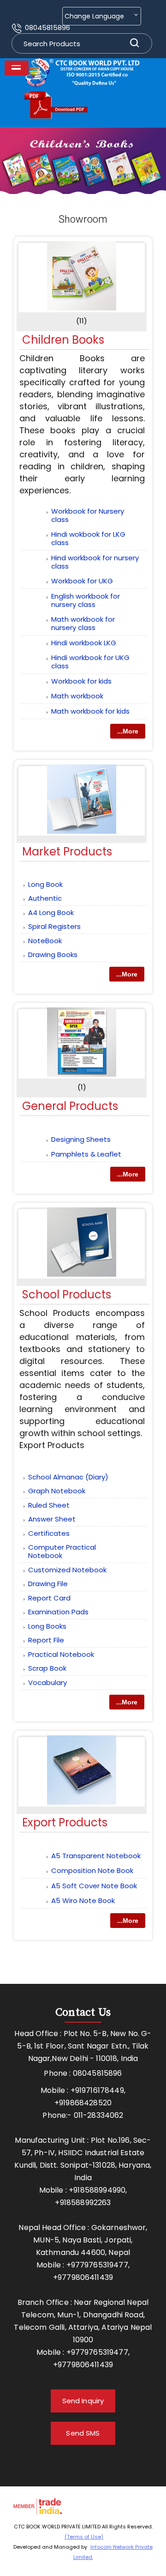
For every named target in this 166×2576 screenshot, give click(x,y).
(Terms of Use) (84, 2537)
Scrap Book (47, 1668)
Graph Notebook (57, 1491)
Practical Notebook (61, 1654)
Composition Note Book (92, 1870)
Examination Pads (58, 1612)
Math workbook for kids (90, 711)
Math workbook (77, 696)
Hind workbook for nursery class (95, 562)
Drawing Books (53, 955)
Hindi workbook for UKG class (90, 662)
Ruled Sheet (49, 1505)
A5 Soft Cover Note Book (94, 1886)
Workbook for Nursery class (88, 515)
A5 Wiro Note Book (83, 1900)
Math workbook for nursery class (83, 623)
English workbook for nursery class (86, 600)
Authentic (45, 898)
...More (128, 731)
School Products (67, 1294)
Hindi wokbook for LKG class (88, 538)
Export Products (65, 1822)
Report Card (49, 1598)
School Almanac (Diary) (68, 1477)
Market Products (67, 852)
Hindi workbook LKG (84, 643)
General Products (70, 1106)
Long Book (45, 884)
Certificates (49, 1533)
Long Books (47, 1626)
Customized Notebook (67, 1570)
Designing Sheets (81, 1139)
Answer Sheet (52, 1519)
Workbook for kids (81, 681)
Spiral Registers (54, 926)
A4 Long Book (51, 912)
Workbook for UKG (82, 581)
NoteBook (45, 941)
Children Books (63, 340)
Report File (46, 1640)
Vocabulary (47, 1682)
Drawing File (48, 1584)
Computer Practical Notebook (62, 1551)
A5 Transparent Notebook (96, 1856)
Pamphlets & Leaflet (86, 1154)
